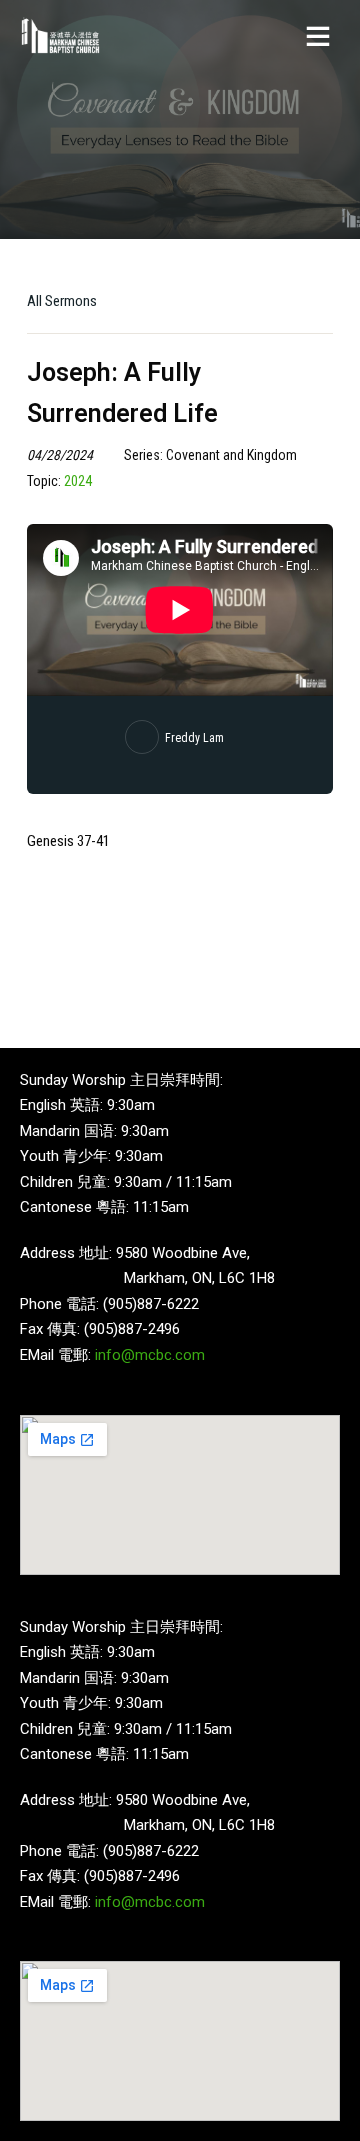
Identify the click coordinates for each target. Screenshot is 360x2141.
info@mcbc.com (150, 1355)
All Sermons (62, 301)
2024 (78, 481)
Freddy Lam (194, 738)
